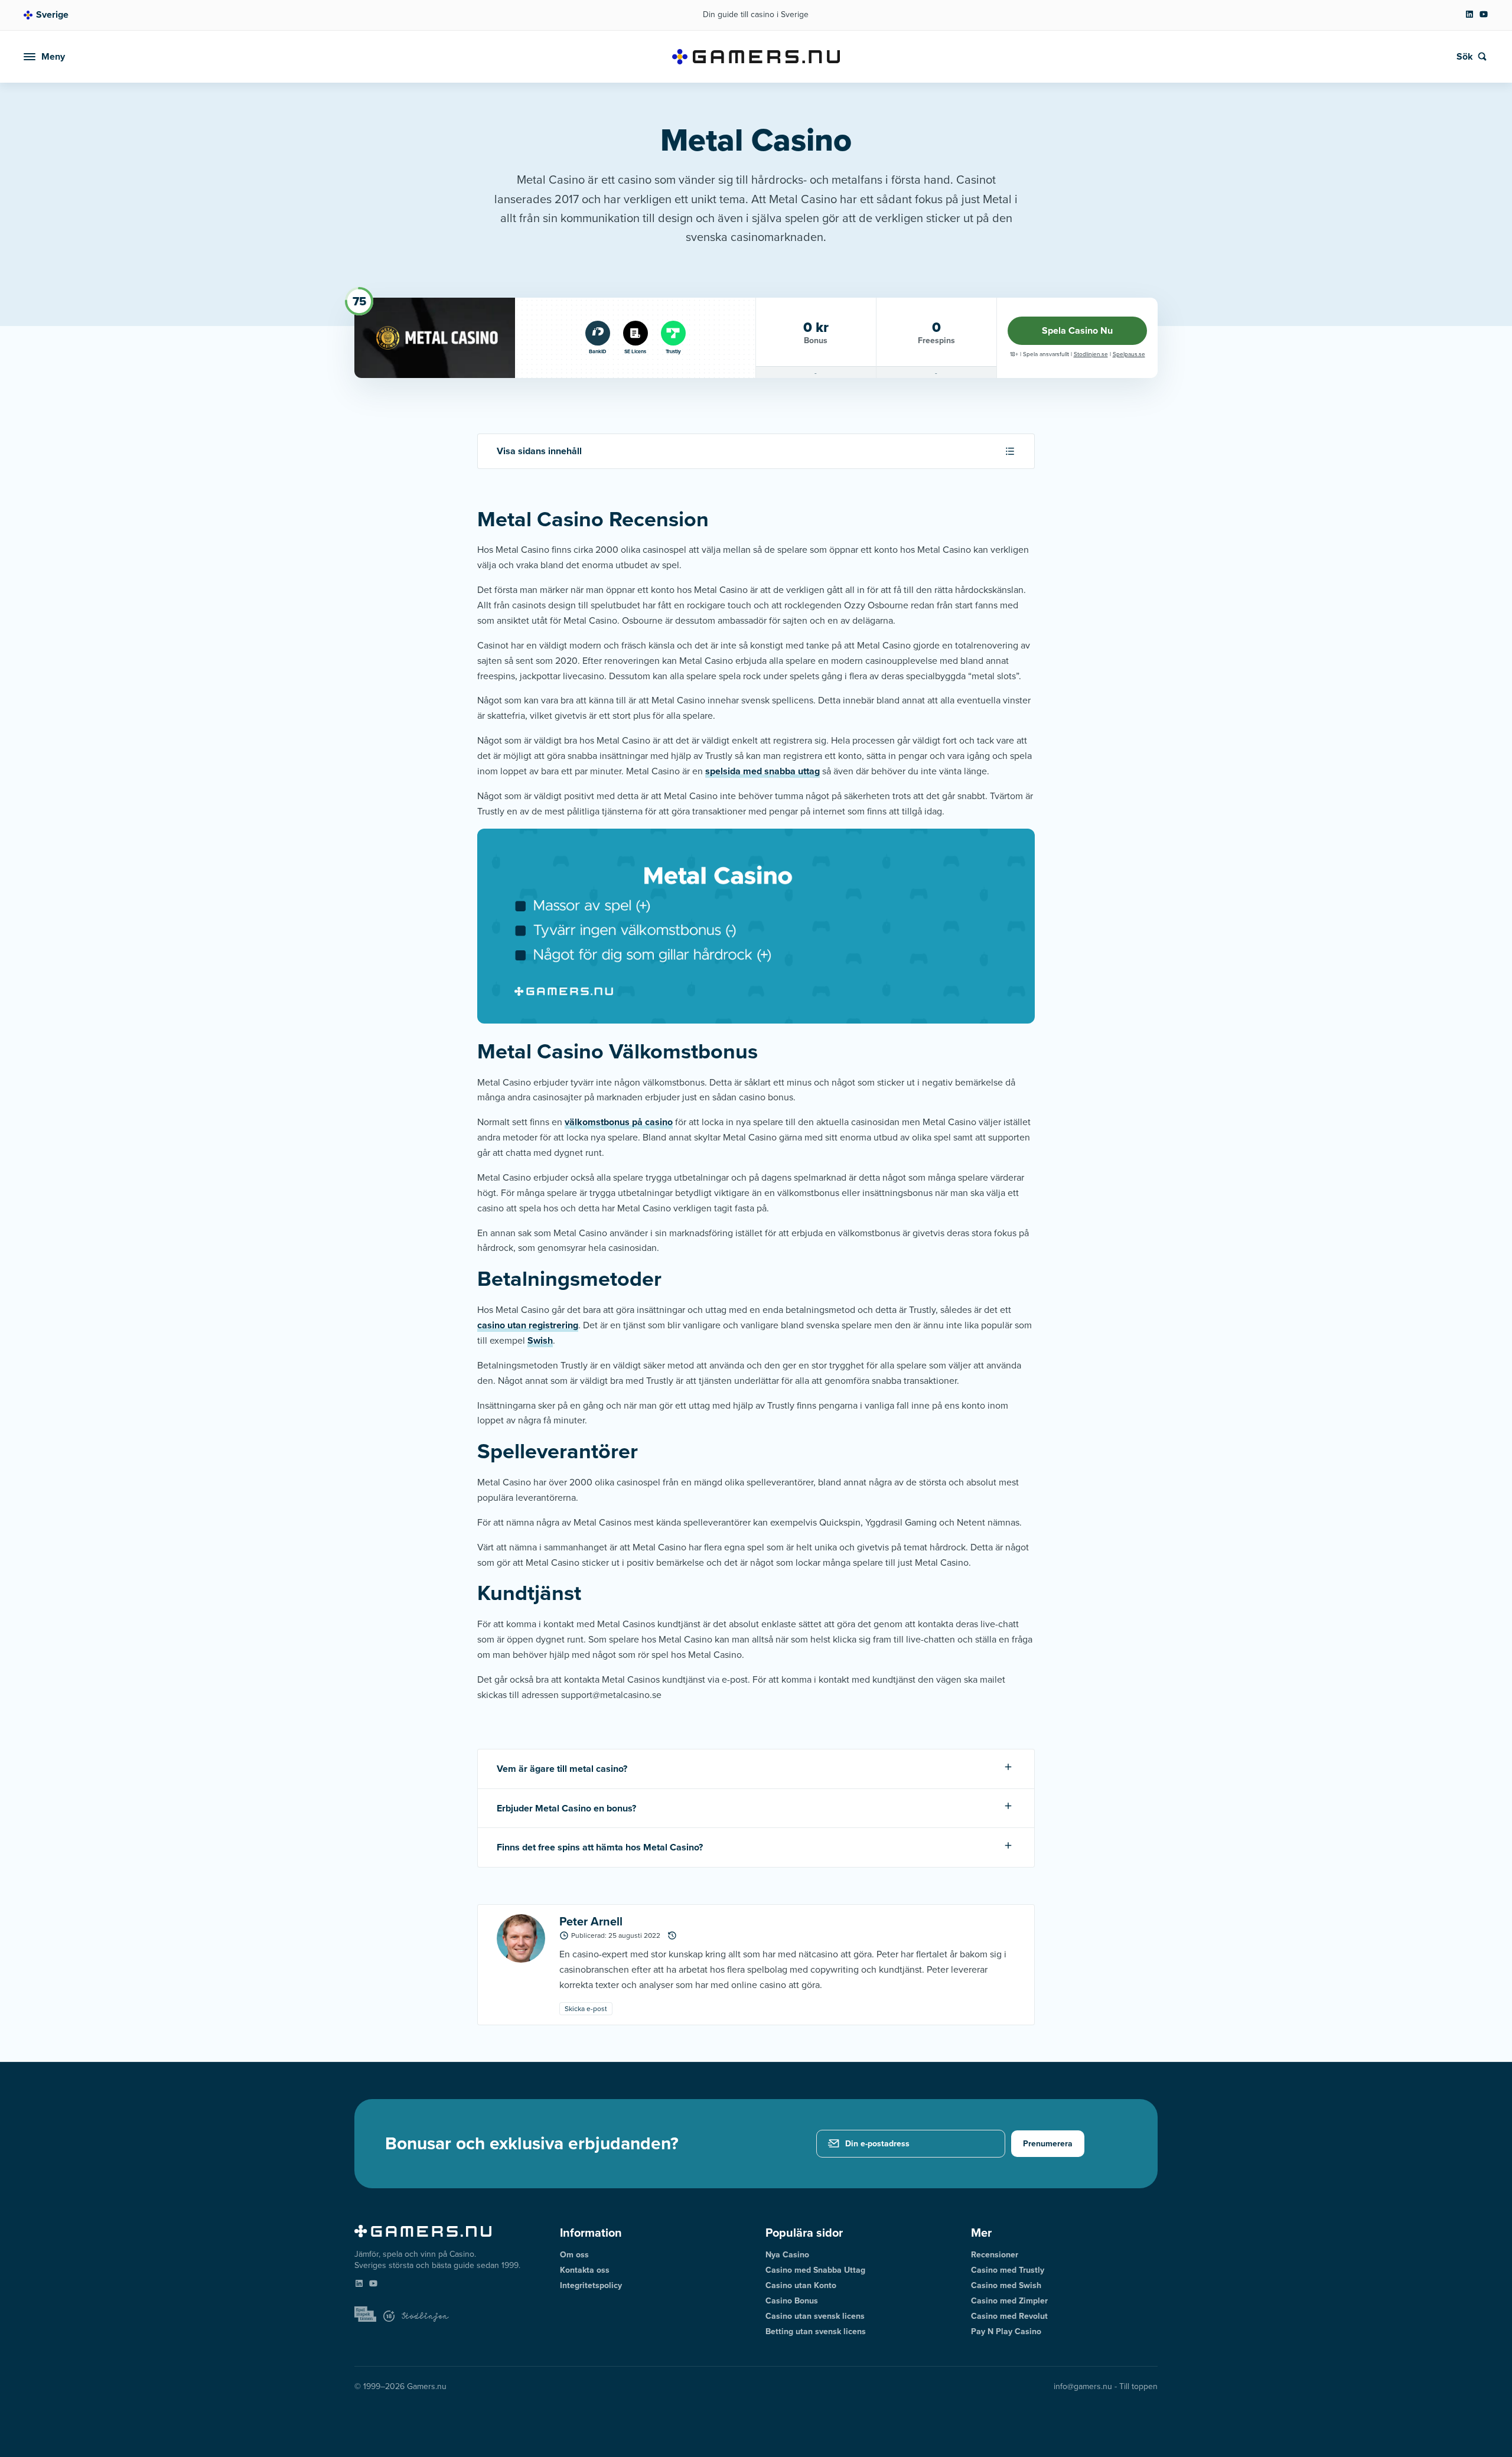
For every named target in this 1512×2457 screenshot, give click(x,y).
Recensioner (995, 2255)
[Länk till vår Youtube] (1484, 16)
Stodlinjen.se (1091, 354)
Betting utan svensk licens (816, 2331)
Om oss (574, 2255)
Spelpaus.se (1129, 354)
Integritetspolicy (591, 2285)
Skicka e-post (586, 2009)
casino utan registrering (528, 1325)
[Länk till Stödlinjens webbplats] (425, 2318)
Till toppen (1138, 2386)
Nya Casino (787, 2255)
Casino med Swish (1006, 2285)
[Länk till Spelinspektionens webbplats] (365, 2315)
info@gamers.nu (1083, 2386)
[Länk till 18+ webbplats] (389, 2317)
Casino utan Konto (801, 2285)
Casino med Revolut (1009, 2316)
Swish (540, 1340)
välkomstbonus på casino (619, 1122)
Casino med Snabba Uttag (815, 2270)
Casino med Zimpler (1009, 2301)
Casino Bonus (792, 2301)
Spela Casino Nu (1077, 330)
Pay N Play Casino (1006, 2331)
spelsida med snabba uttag (762, 771)
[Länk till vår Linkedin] (1469, 16)
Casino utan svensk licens (815, 2316)
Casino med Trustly (1008, 2270)
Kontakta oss (585, 2270)
